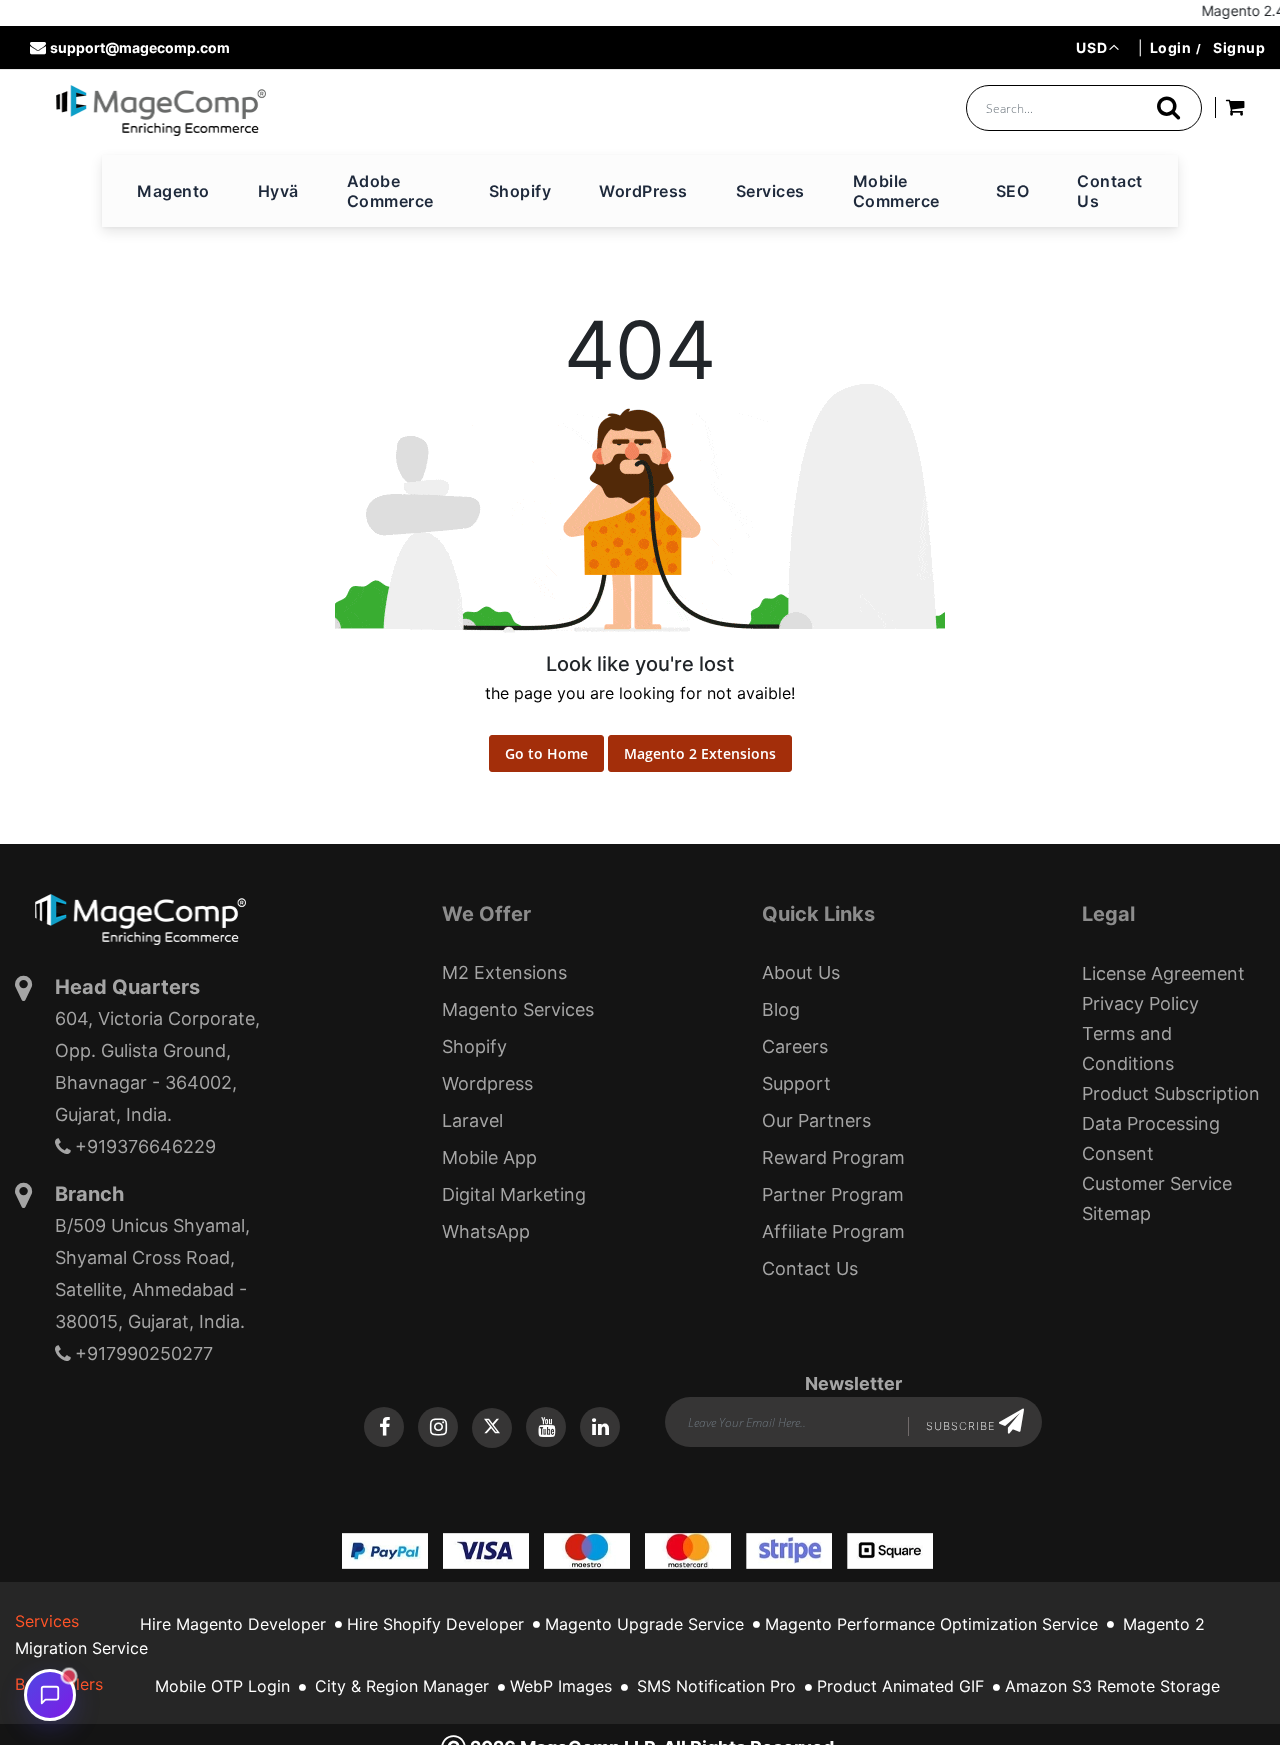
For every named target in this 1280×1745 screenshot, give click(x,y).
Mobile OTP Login (222, 1686)
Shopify (474, 1046)
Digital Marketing (514, 1194)
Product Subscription (1171, 1093)
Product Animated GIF (900, 1686)
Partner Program (833, 1194)
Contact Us (810, 1268)
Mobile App (489, 1157)
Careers (795, 1046)
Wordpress (487, 1083)
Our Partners (816, 1120)
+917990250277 (144, 1353)
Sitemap (1116, 1213)
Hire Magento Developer (233, 1624)
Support (796, 1083)
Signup (1239, 47)
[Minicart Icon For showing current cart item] (1235, 110)
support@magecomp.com (140, 47)
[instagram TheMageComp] (438, 1427)
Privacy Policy (1140, 1003)
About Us (801, 972)
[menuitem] (173, 191)
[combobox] (1084, 108)
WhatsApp (486, 1231)
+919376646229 (145, 1146)
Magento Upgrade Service (644, 1624)
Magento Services (518, 1009)
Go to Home (546, 753)
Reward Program (833, 1157)
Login (1171, 47)
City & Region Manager (402, 1686)
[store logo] (160, 110)
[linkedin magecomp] (600, 1427)
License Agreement (1163, 973)
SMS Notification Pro (716, 1686)
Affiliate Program (833, 1231)
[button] (1097, 47)
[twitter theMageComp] (492, 1428)
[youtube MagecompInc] (546, 1427)
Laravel (472, 1120)
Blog (781, 1009)
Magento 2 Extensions (700, 753)
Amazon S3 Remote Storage (1112, 1686)
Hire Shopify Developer (435, 1624)
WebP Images (561, 1686)
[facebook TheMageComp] (384, 1427)
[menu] (639, 191)
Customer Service (1157, 1183)
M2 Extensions (504, 972)
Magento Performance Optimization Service (931, 1624)
